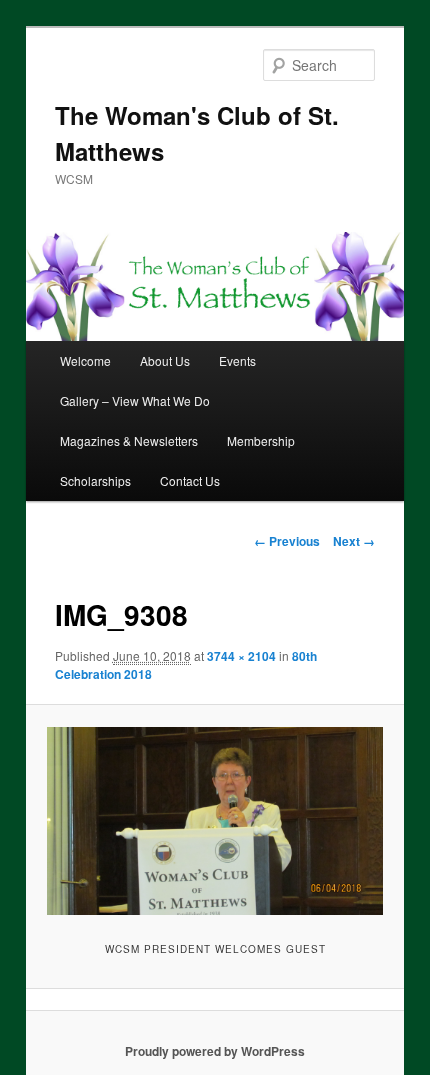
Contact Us (190, 480)
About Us (165, 360)
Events (237, 360)
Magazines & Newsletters (129, 440)
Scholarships (95, 480)
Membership (261, 440)
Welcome (85, 360)
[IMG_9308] (214, 821)
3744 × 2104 (241, 656)
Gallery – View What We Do (135, 400)
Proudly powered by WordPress (215, 1051)
